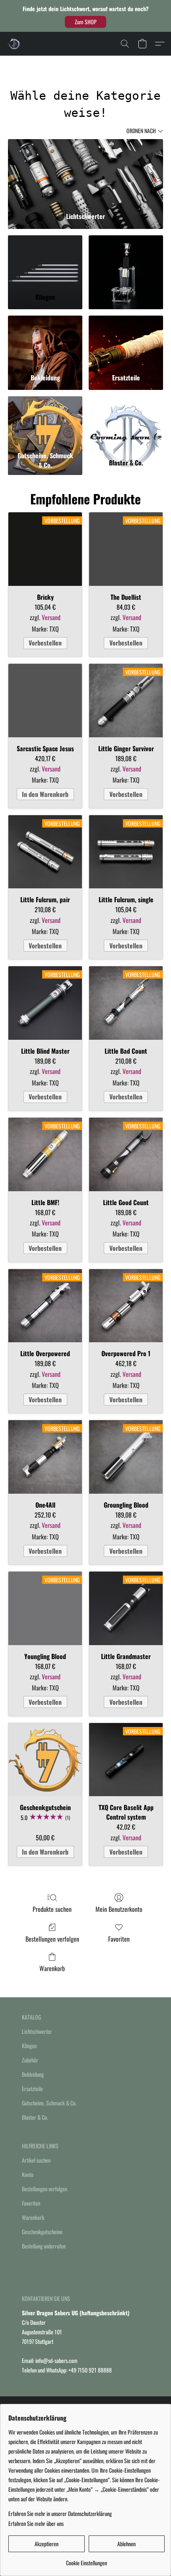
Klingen (29, 2046)
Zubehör (30, 2060)
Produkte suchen (52, 1909)
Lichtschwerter (37, 2031)
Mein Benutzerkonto (119, 1909)
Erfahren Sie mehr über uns (36, 2524)
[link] (86, 2560)
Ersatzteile (32, 2089)
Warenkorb (52, 1968)
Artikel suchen (36, 2160)
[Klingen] (45, 261)
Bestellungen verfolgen (52, 1939)
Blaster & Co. (35, 2117)
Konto (28, 2174)
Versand (51, 617)
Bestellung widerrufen (44, 2246)
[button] (85, 22)
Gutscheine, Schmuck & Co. (49, 2103)
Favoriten (119, 1939)
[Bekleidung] (45, 341)
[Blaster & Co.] (126, 422)
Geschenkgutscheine (42, 2232)
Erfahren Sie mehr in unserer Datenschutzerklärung (60, 2514)
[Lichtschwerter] (85, 173)
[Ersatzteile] (126, 341)
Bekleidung (33, 2074)
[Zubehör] (126, 261)
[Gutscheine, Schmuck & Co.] (45, 422)
